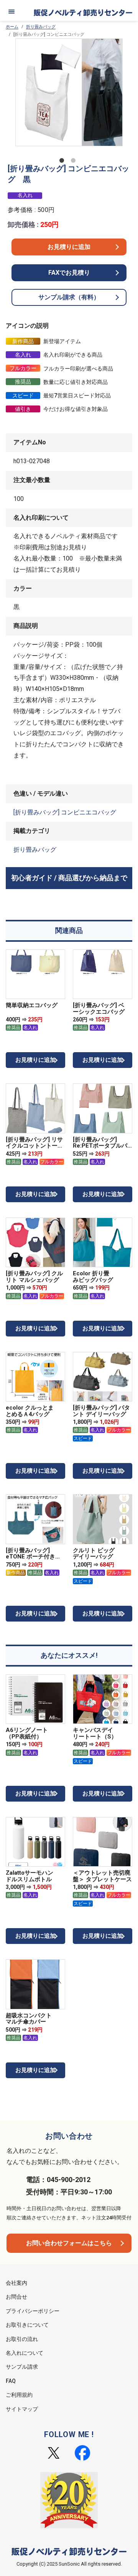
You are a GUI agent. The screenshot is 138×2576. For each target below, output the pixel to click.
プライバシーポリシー (33, 2311)
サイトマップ (22, 2409)
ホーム (12, 27)
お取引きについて (27, 2325)
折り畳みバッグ (41, 27)
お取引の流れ (22, 2339)
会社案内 (16, 2283)
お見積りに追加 (69, 247)
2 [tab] (75, 162)
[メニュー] (11, 12)
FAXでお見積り (69, 273)
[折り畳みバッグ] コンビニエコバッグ (65, 812)
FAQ (11, 2381)
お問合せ (16, 2297)
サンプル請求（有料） (69, 297)
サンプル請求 (22, 2367)
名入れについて (25, 2353)
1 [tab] (63, 162)
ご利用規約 (19, 2395)
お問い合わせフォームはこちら (69, 2243)
